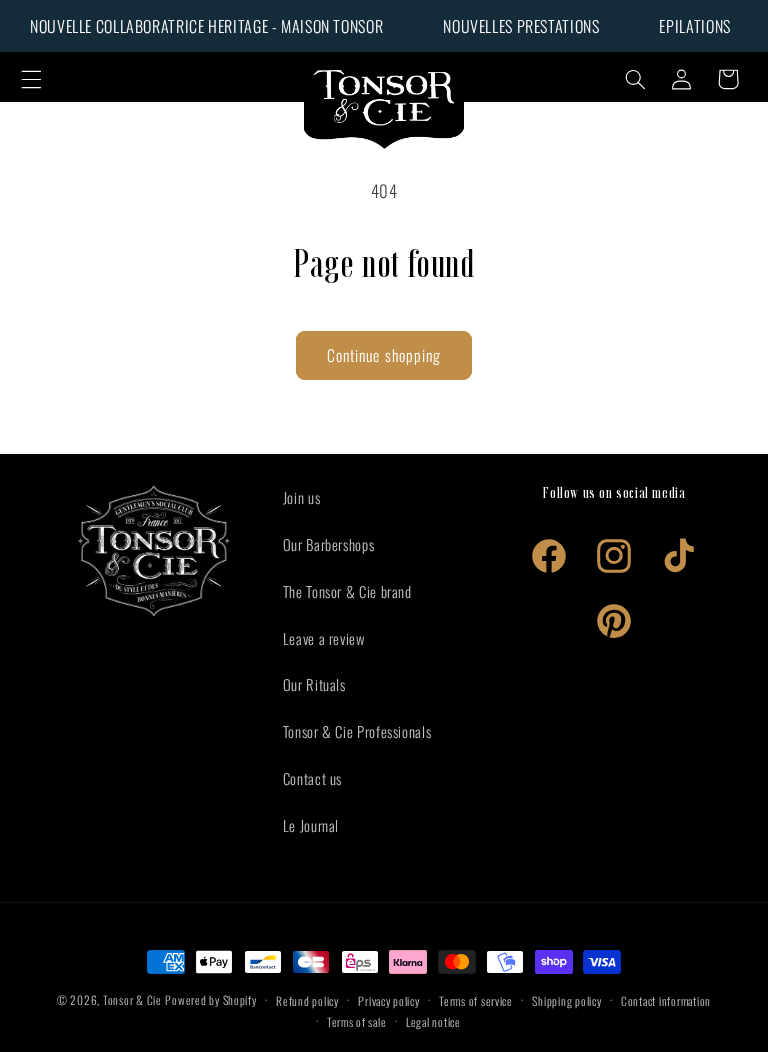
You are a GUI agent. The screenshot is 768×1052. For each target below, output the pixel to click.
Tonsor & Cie (132, 999)
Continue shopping (384, 355)
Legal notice (433, 1021)
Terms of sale (357, 1021)
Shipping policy (566, 1000)
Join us (301, 497)
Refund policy (307, 1000)
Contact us (312, 778)
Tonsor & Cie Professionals (357, 731)
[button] (31, 79)
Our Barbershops (328, 544)
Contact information (666, 1000)
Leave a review (324, 638)
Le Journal (311, 825)
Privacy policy (388, 1000)
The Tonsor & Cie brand (347, 591)
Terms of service (476, 1000)
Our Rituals (314, 684)
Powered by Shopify (210, 999)
